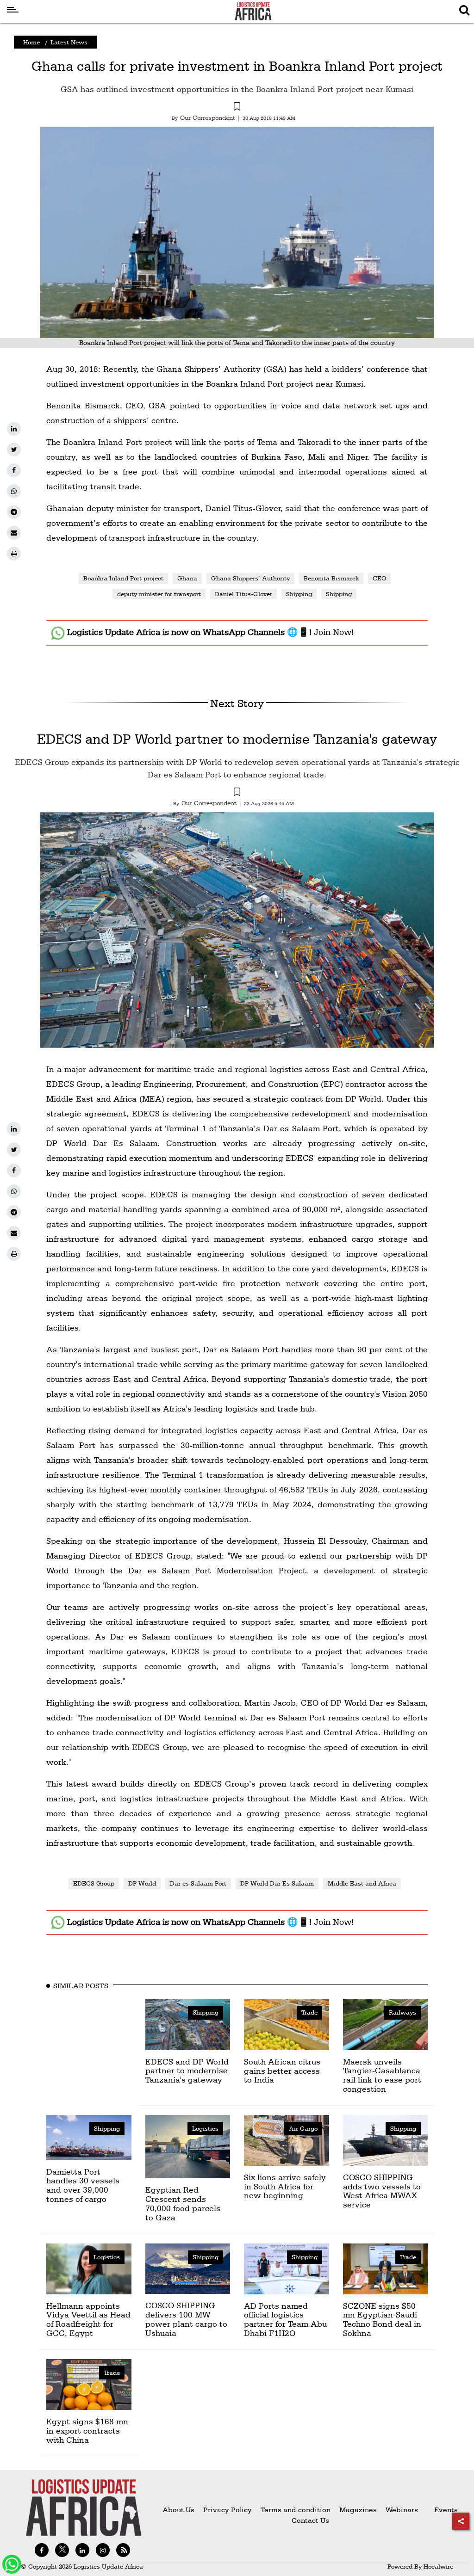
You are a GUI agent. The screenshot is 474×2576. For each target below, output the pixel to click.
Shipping (299, 594)
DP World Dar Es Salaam (277, 1883)
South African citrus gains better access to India (282, 2071)
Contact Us (310, 2520)
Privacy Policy (228, 2510)
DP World (142, 1883)
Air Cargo (303, 2128)
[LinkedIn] (14, 429)
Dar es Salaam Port (198, 1883)
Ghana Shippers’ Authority (250, 578)
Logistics (205, 2128)
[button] (237, 108)
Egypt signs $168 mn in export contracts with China (87, 2431)
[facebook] (14, 470)
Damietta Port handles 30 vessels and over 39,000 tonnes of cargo (83, 2185)
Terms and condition (296, 2510)
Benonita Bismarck (331, 578)
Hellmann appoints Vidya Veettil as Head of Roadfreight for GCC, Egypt (88, 2319)
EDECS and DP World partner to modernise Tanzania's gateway (237, 739)
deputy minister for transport (159, 594)
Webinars (402, 2510)
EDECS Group (94, 1883)
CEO (379, 578)
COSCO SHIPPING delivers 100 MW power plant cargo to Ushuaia (186, 2319)
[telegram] (14, 512)
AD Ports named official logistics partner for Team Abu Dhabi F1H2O (285, 2319)
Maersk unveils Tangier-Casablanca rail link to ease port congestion (382, 2075)
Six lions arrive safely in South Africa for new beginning (285, 2186)
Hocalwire (438, 2566)
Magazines (359, 2510)
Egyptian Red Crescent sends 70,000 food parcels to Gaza (183, 2203)
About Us (178, 2510)
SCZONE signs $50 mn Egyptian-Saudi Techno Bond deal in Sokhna (382, 2319)
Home (31, 42)
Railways (402, 2012)
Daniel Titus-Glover (243, 594)
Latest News (69, 42)
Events (442, 2510)
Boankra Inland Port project (123, 578)
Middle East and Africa (362, 1883)
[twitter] (14, 450)
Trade (309, 2012)
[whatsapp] (14, 491)
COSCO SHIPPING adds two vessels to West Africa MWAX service (382, 2191)
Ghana (187, 578)
